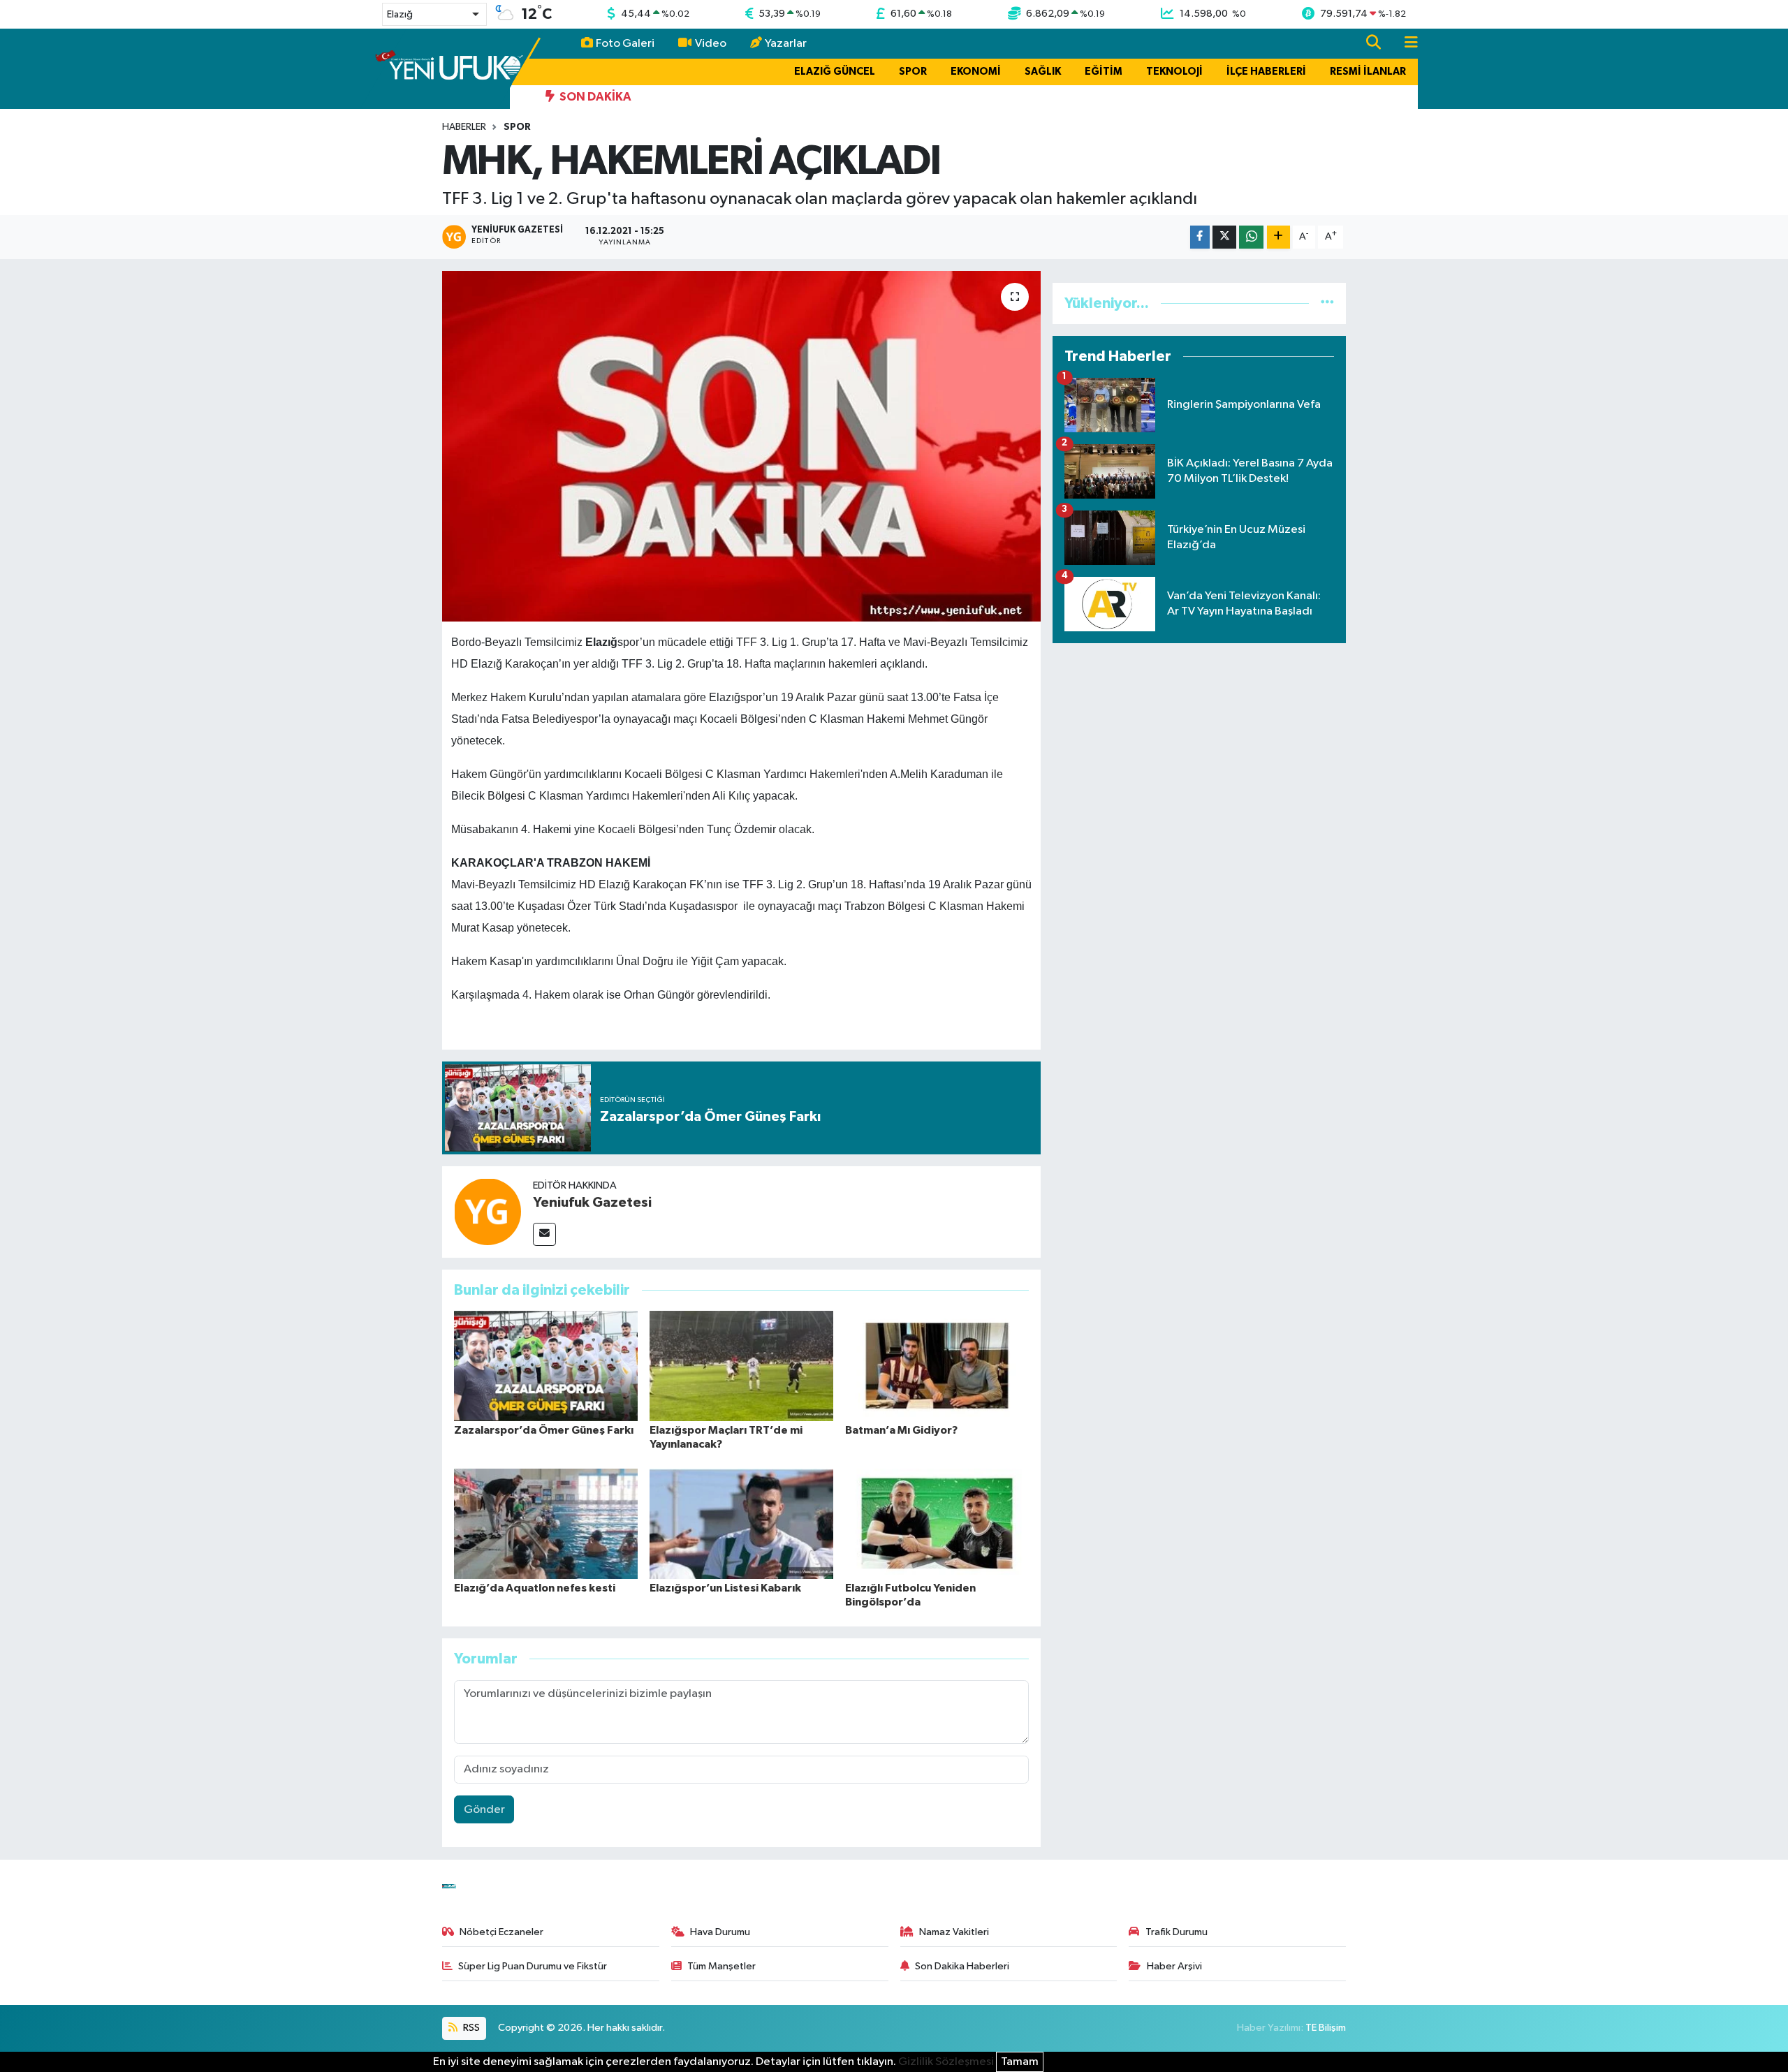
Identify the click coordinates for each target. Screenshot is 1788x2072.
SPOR (913, 72)
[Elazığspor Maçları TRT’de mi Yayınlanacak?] (741, 1366)
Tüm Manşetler (721, 1966)
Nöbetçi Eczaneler (501, 1932)
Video (711, 44)
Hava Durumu (720, 1932)
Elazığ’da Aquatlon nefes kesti (535, 1588)
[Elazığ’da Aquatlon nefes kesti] (546, 1523)
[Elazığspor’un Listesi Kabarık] (741, 1523)
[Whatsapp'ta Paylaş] (1251, 237)
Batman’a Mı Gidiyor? (901, 1430)
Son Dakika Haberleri (962, 1966)
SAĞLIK (1043, 72)
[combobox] (434, 14)
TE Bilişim (1326, 2028)
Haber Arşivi (1174, 1966)
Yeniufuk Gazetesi (592, 1203)
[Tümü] (1327, 303)
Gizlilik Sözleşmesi (946, 2062)
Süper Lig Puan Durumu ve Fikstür (533, 1966)
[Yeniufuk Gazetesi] (488, 1212)
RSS (470, 2028)
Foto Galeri (625, 44)
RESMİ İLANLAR (1368, 72)
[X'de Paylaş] (1224, 237)
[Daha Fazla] (1278, 237)
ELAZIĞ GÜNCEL (835, 72)
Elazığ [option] (400, 15)
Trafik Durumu (1177, 1932)
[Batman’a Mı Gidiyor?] (937, 1366)
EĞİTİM (1104, 72)
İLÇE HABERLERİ (1266, 72)
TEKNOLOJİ (1174, 72)
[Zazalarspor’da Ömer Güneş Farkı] (546, 1366)
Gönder (484, 1810)
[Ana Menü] (1405, 44)
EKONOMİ (976, 72)
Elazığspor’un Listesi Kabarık (725, 1588)
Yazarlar (786, 44)
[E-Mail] (544, 1234)
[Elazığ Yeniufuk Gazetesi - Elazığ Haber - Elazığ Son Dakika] (449, 68)
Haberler (464, 127)
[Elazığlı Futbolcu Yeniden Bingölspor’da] (937, 1523)
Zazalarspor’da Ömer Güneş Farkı (544, 1430)
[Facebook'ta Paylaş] (1200, 237)
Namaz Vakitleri (954, 1932)
